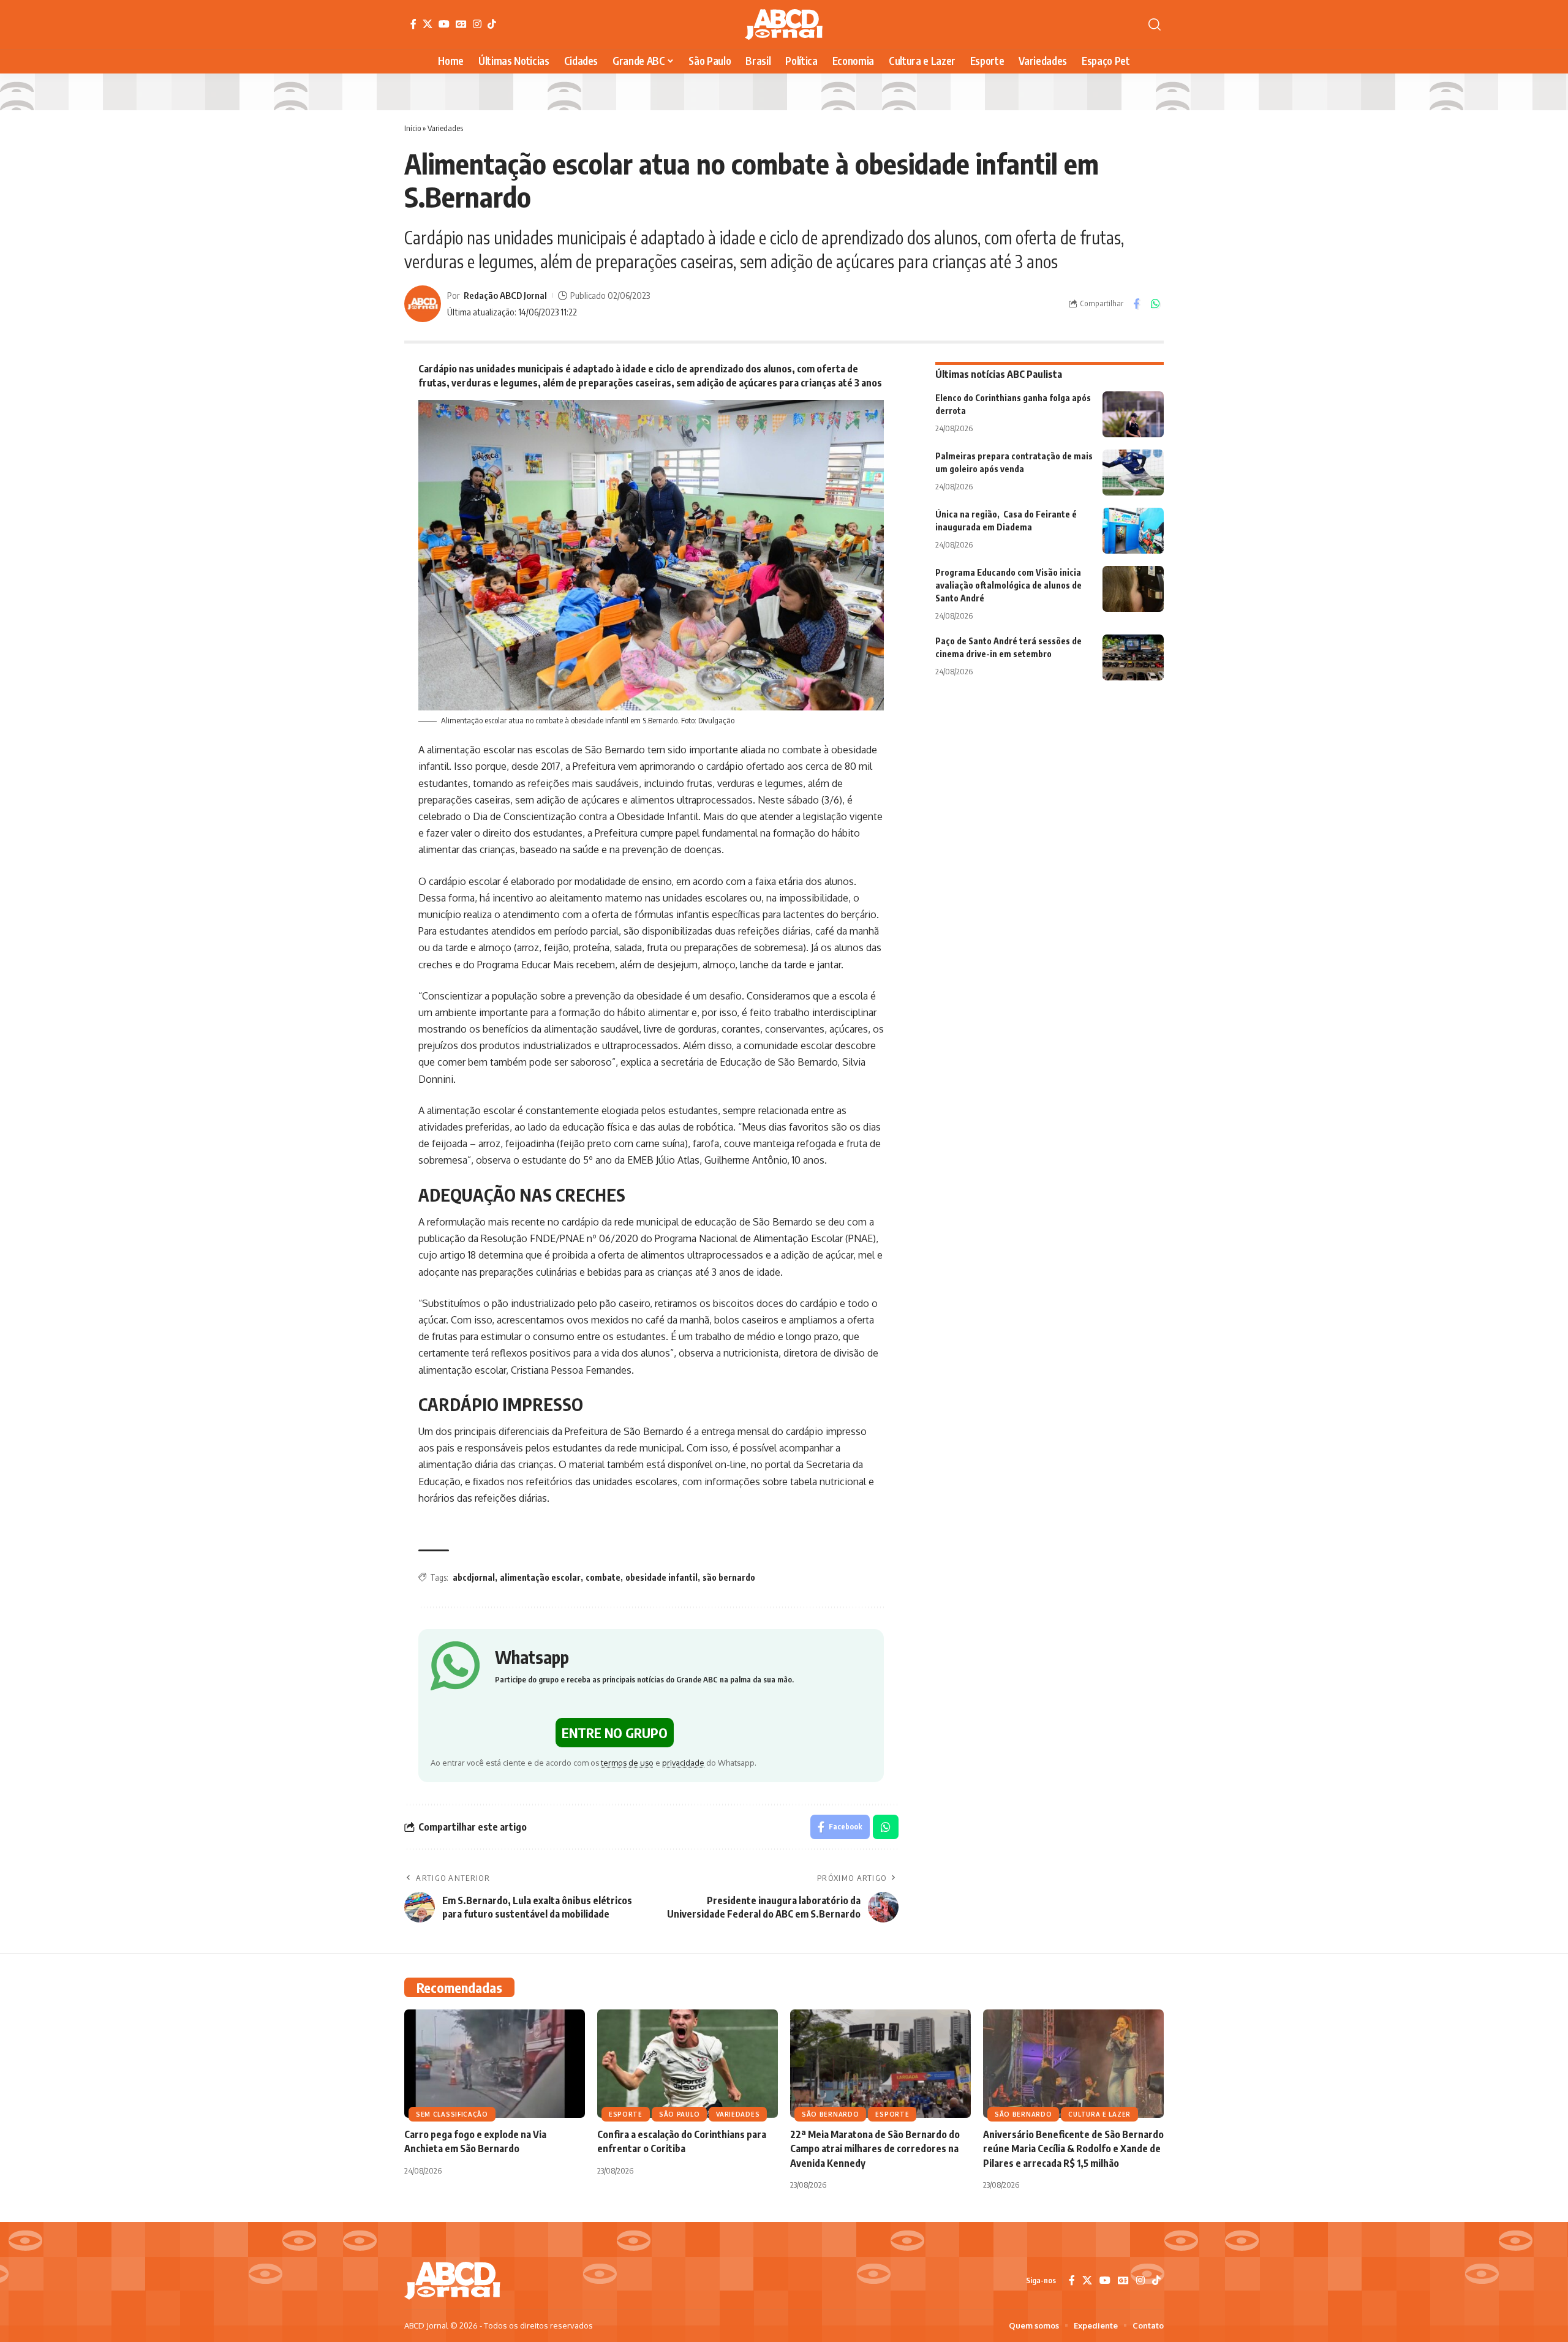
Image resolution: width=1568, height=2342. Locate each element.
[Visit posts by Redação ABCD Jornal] (423, 304)
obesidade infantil (661, 1577)
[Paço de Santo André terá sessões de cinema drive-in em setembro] (1133, 657)
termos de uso (627, 1763)
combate (603, 1577)
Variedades (445, 128)
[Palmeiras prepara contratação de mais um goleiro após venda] (1133, 473)
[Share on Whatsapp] (1155, 304)
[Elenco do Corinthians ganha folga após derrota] (1133, 414)
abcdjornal (474, 1577)
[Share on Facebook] (1136, 304)
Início (413, 128)
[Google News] (461, 24)
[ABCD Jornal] (784, 24)
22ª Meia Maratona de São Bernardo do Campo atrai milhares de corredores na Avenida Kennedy (875, 2148)
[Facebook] (413, 24)
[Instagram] (477, 24)
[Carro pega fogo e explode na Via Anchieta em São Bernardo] (495, 2064)
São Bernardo (830, 2114)
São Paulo (679, 2114)
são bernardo (729, 1577)
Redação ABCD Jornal (505, 295)
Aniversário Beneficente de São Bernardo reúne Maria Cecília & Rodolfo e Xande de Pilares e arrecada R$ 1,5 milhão (1073, 2148)
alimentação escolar (540, 1577)
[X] (428, 24)
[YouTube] (444, 24)
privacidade (683, 1763)
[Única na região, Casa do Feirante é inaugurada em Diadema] (1133, 531)
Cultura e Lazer (1099, 2114)
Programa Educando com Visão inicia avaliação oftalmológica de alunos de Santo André (1008, 585)
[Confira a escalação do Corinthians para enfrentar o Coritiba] (688, 2064)
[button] (1155, 24)
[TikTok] (492, 24)
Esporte (626, 2114)
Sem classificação (452, 2114)
